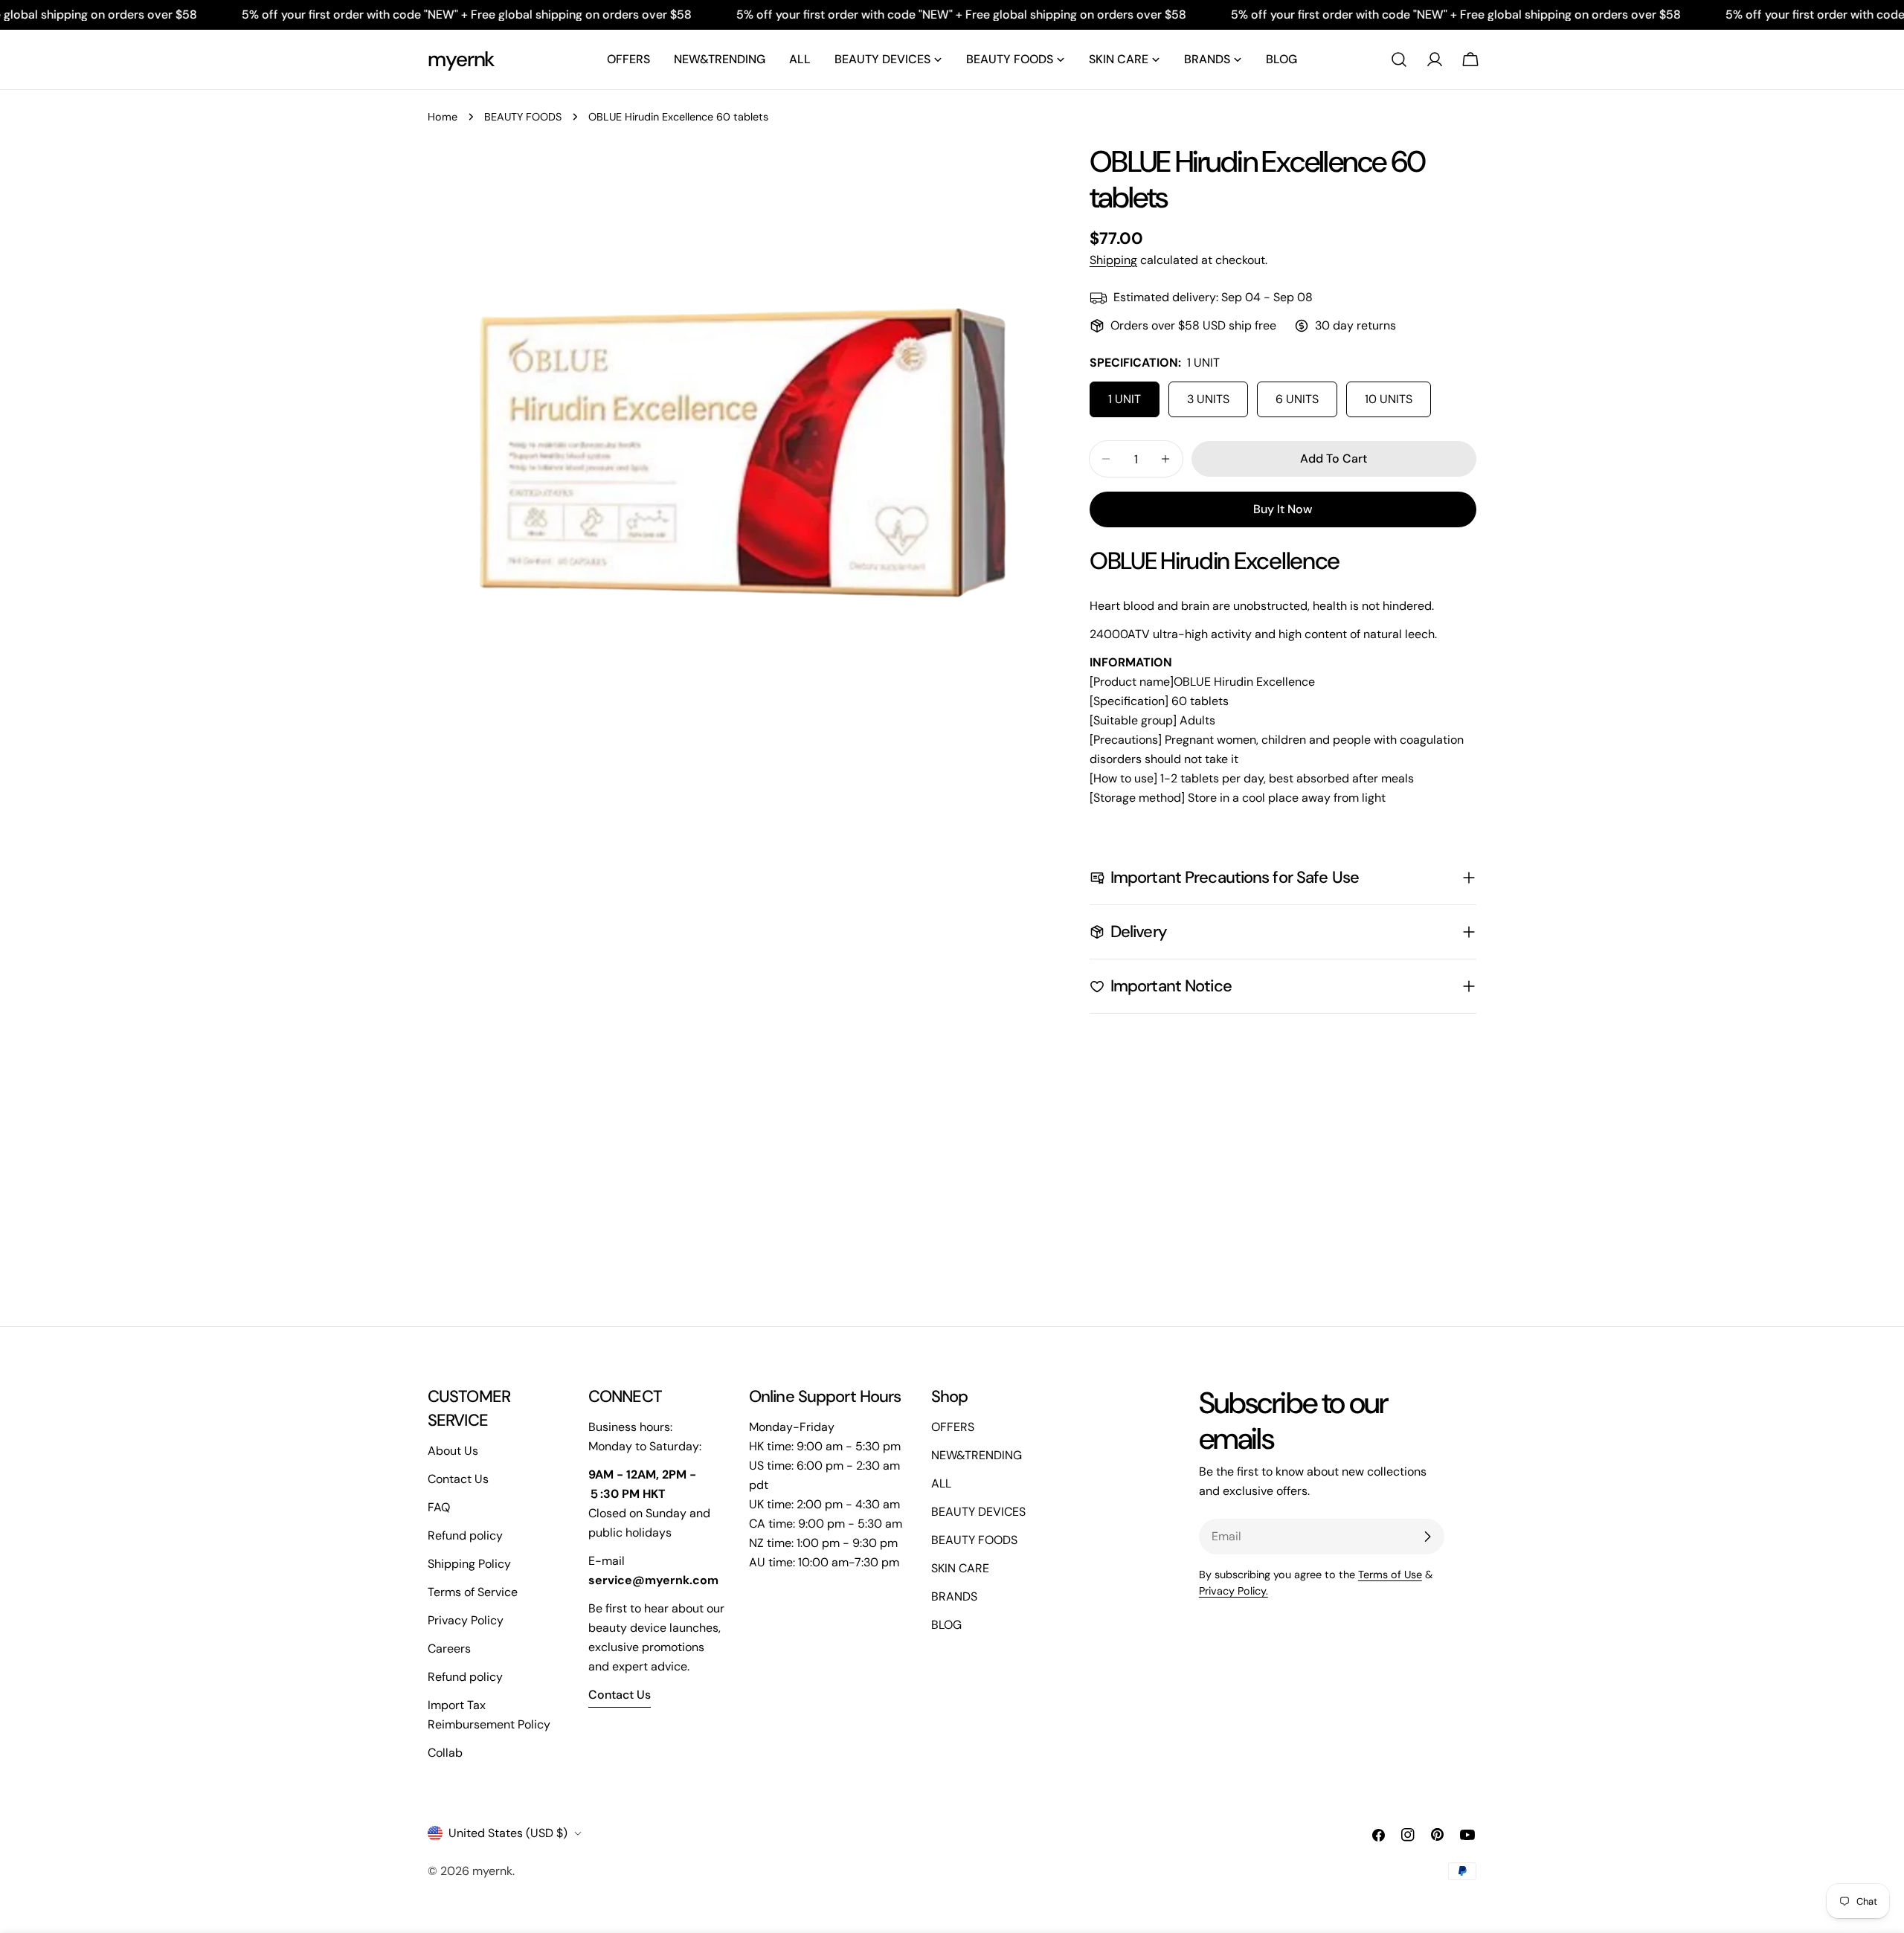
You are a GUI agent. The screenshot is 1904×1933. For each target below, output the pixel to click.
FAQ (439, 1507)
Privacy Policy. (1234, 1591)
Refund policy (465, 1535)
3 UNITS (1208, 399)
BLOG (946, 1625)
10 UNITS (1389, 399)
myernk (461, 59)
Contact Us (458, 1479)
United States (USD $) (508, 1833)
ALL (941, 1483)
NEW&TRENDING (977, 1455)
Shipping (1113, 260)
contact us (620, 1695)
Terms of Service (473, 1592)
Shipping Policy (469, 1564)
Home (443, 117)
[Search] (1399, 59)
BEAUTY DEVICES (978, 1512)
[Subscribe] (1427, 1537)
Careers (449, 1649)
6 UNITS (1297, 399)
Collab (445, 1753)
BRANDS (954, 1596)
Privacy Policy (466, 1620)
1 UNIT (1125, 399)
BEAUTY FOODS (523, 117)
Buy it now (1283, 509)
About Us (453, 1451)
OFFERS (953, 1427)
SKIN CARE (960, 1568)
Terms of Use (1390, 1575)
